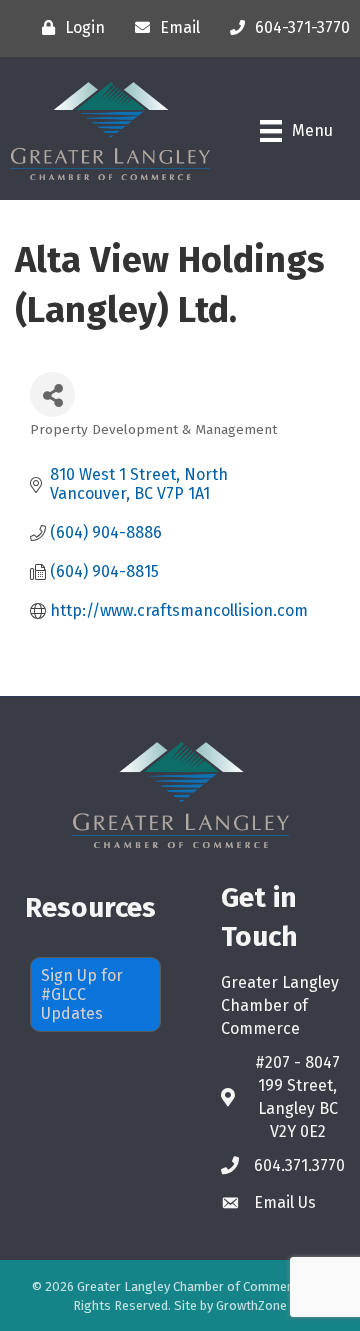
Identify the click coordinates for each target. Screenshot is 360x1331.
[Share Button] (52, 394)
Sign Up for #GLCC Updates (82, 994)
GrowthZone (251, 1305)
